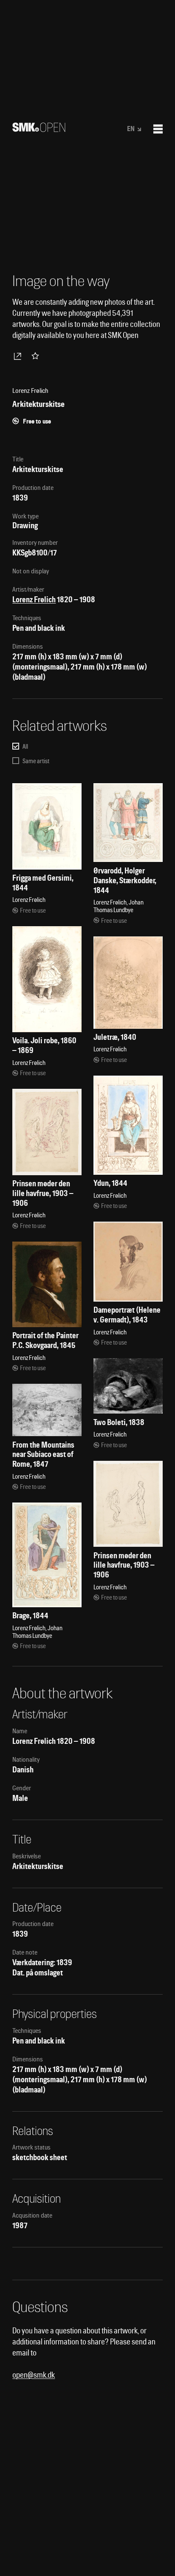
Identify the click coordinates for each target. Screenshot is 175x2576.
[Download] (19, 356)
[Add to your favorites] (37, 356)
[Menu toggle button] (158, 129)
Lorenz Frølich (34, 600)
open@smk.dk (34, 2375)
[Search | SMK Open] (39, 129)
